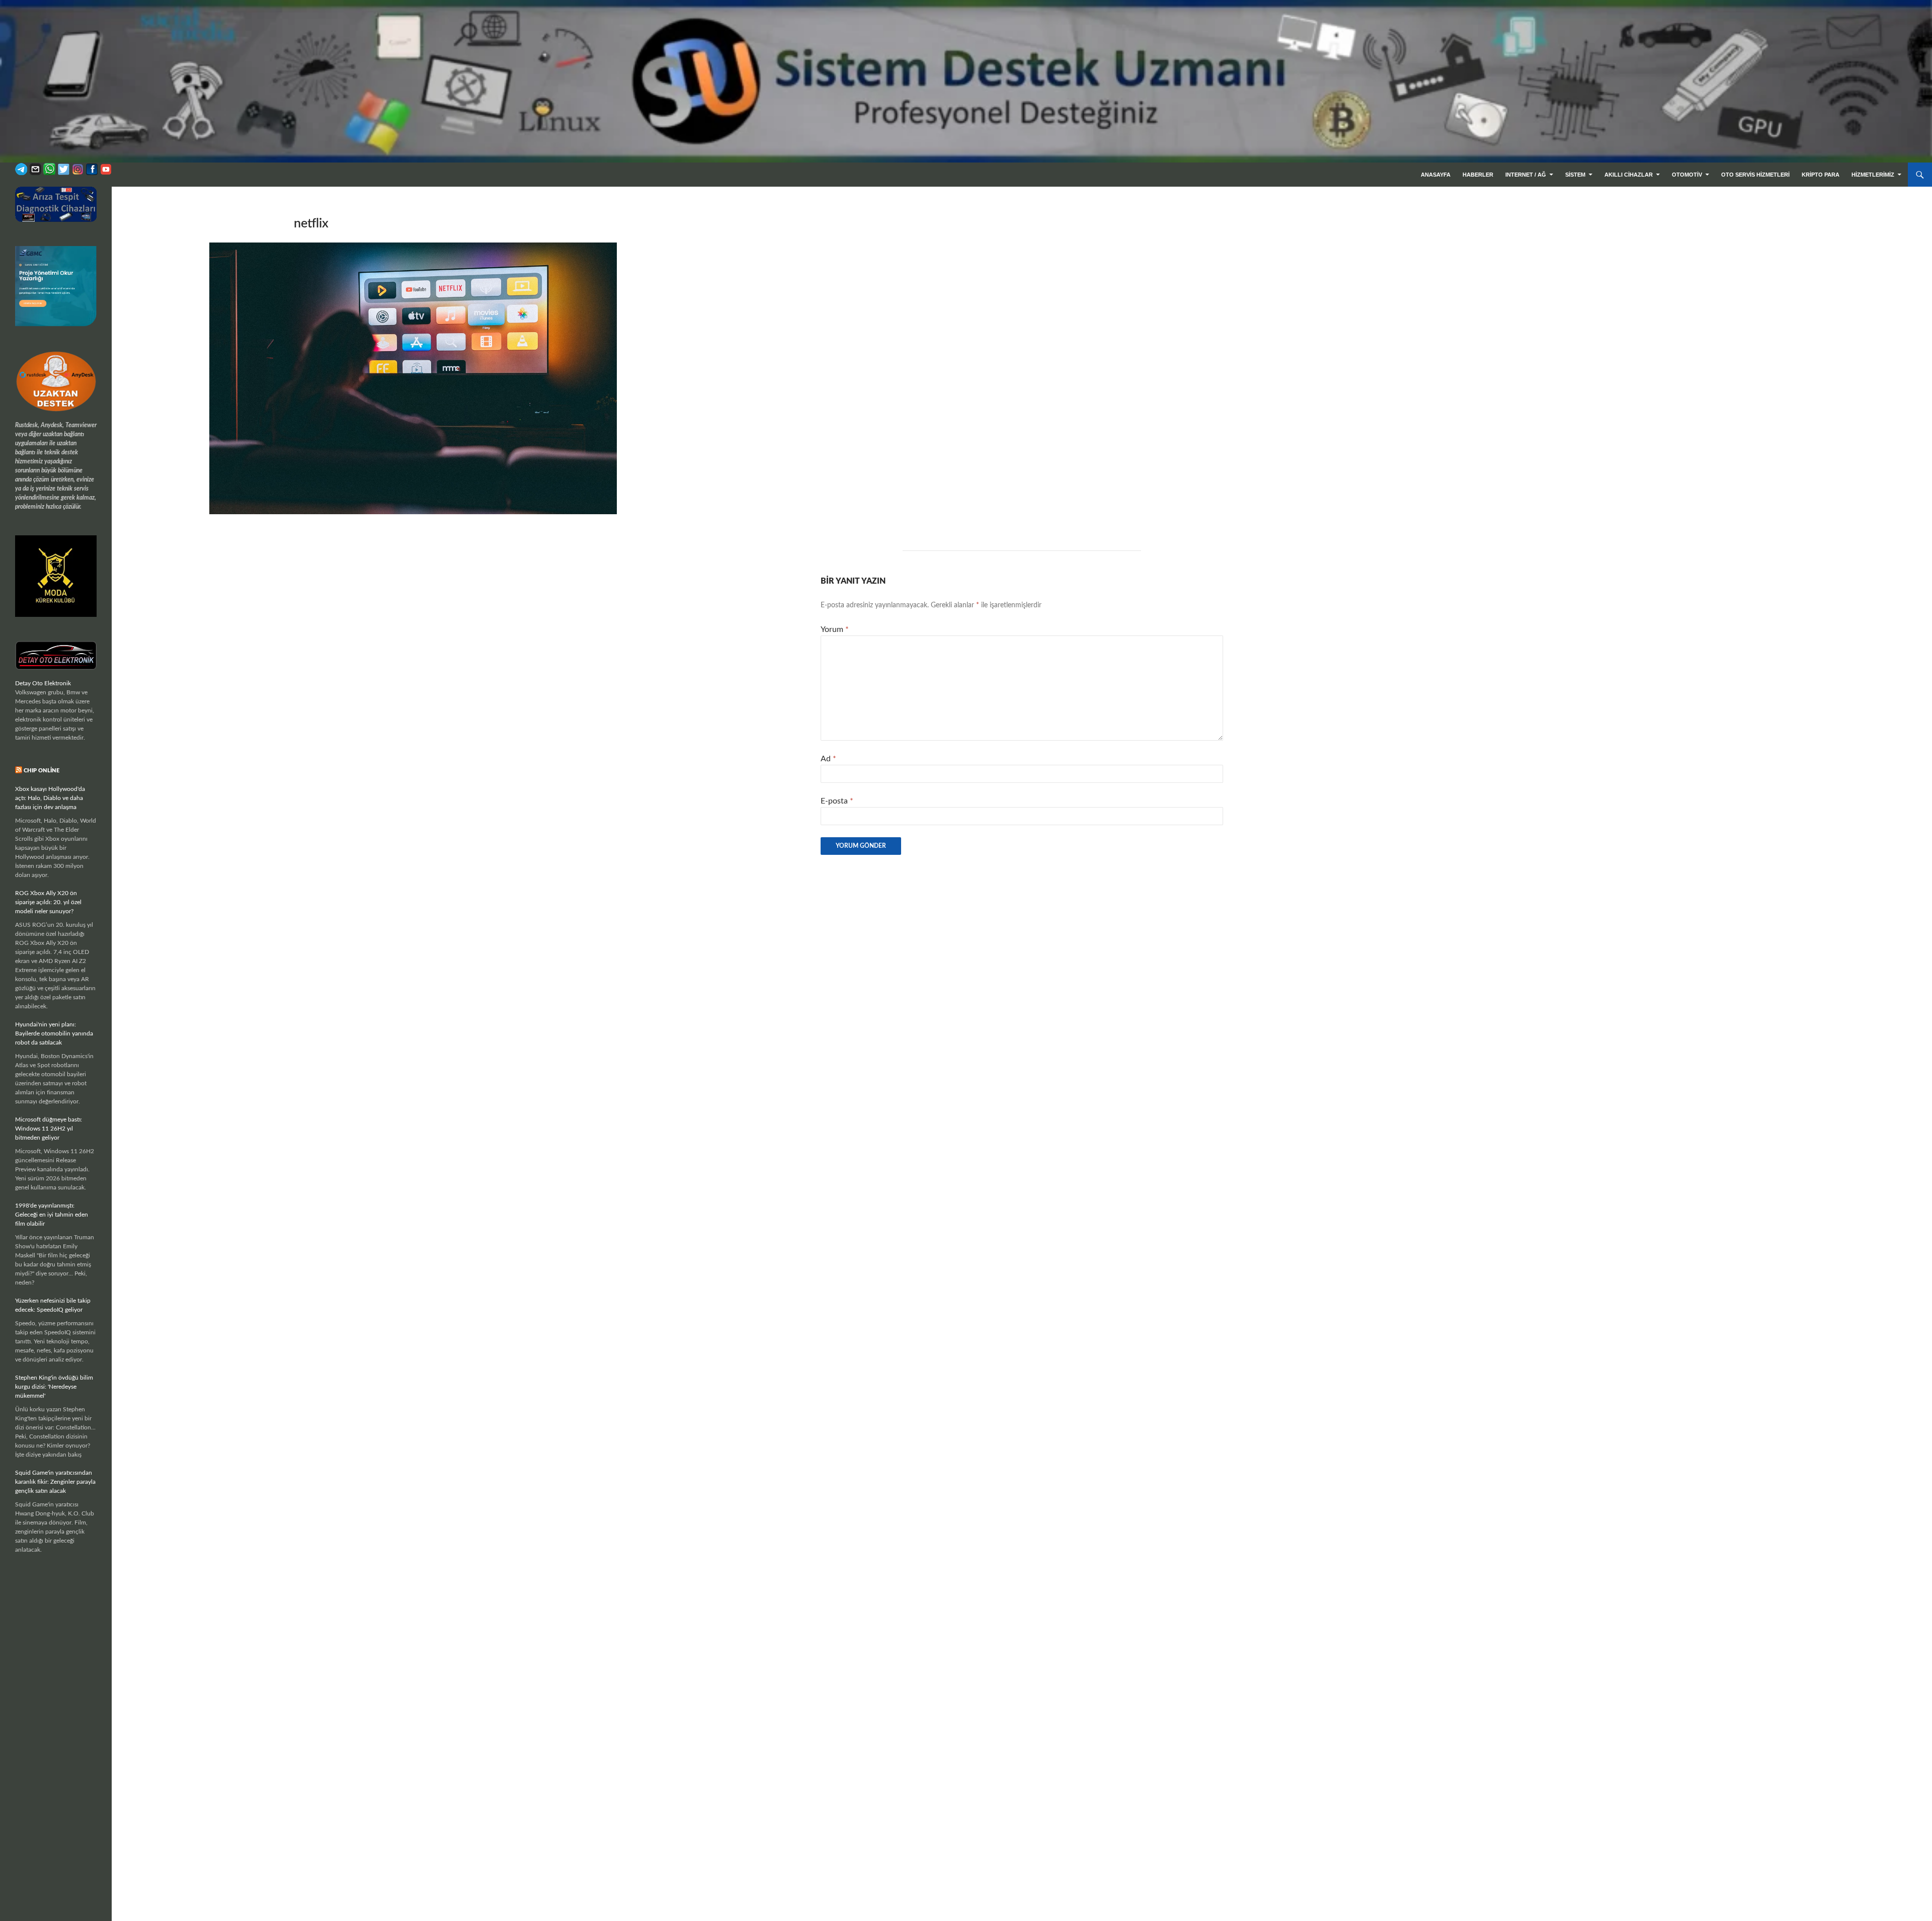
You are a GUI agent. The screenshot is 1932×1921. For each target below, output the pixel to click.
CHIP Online (42, 771)
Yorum (835, 629)
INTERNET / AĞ (1526, 175)
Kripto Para (1821, 175)
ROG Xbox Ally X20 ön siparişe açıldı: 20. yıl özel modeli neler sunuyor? (48, 902)
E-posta (837, 801)
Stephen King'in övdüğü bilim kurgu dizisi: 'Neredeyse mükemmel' (54, 1387)
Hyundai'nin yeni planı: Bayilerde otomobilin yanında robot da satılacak (54, 1033)
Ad (828, 759)
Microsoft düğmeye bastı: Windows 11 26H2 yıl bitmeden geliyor (49, 1129)
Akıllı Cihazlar (1629, 175)
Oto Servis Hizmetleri (1755, 175)
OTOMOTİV (1687, 175)
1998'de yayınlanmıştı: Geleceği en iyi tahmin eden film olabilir (52, 1215)
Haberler (1478, 175)
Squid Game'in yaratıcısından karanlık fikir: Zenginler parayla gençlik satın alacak (55, 1482)
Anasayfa (1436, 175)
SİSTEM (1575, 175)
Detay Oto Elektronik (43, 683)
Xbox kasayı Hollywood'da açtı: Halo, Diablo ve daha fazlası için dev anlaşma (50, 798)
